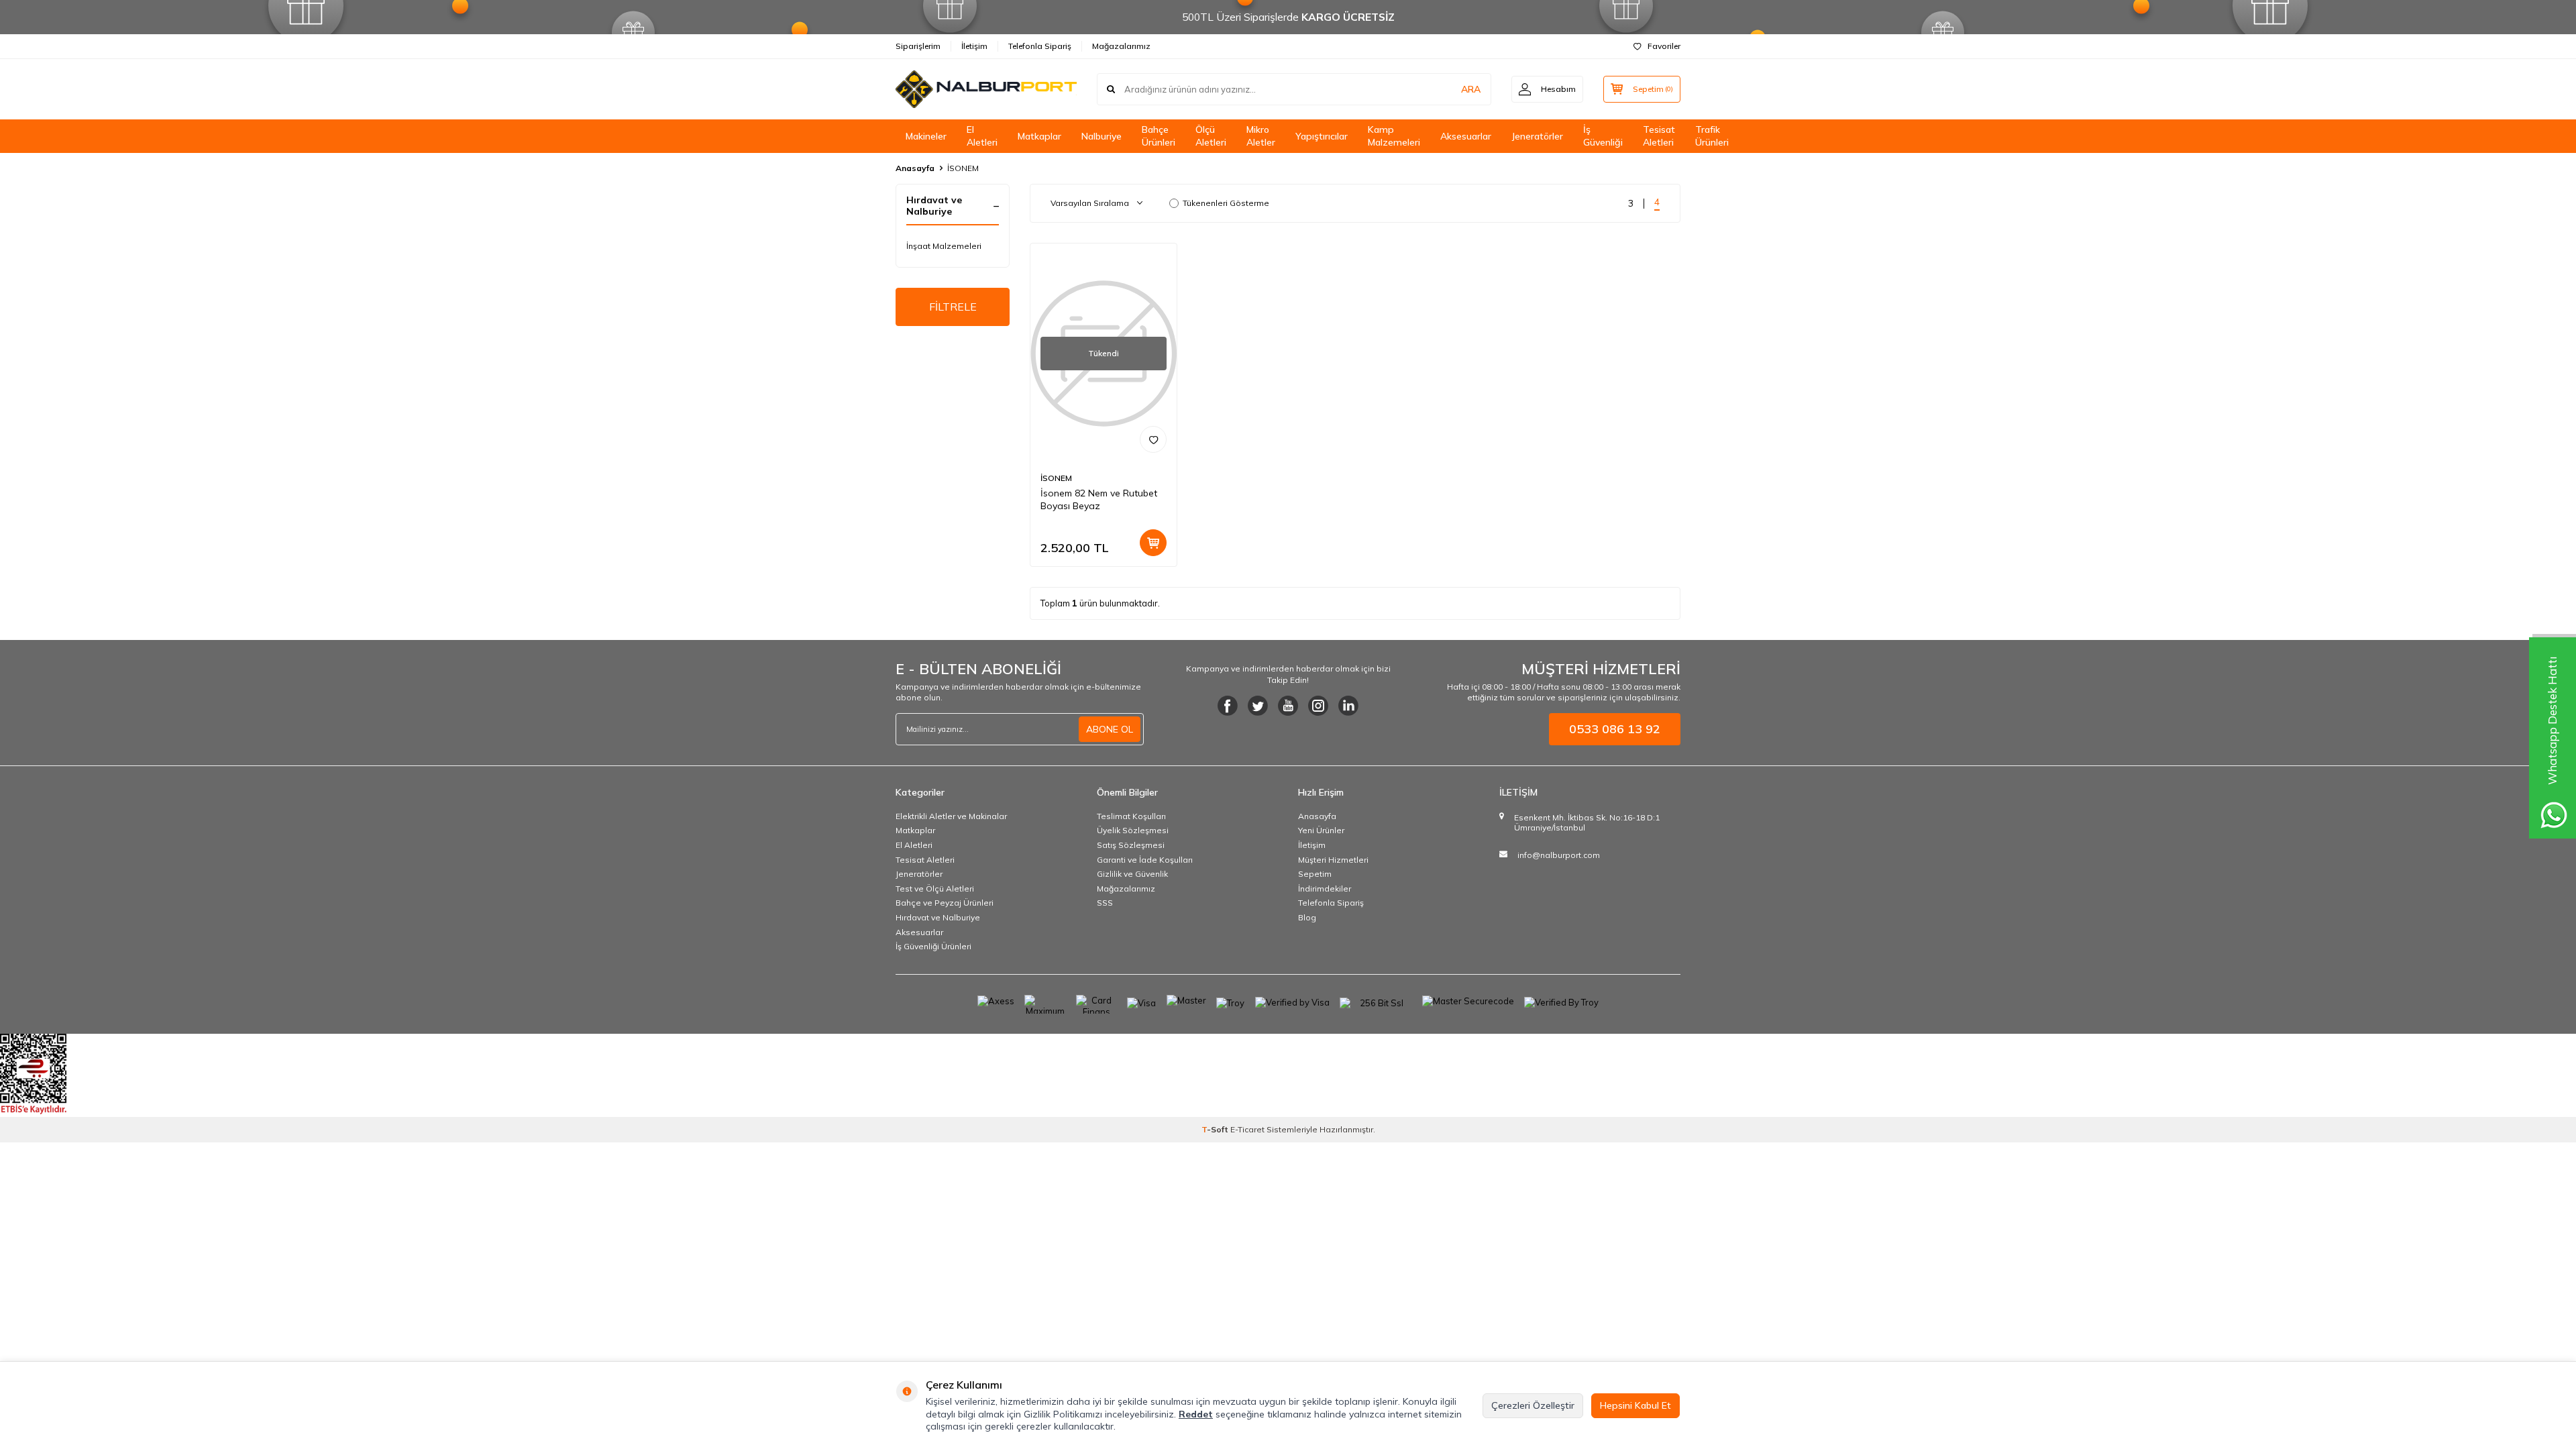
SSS (1105, 903)
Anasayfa (915, 168)
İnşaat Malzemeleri (944, 246)
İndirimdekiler (1325, 889)
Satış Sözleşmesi (1131, 845)
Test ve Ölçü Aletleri (935, 889)
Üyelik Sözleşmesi (1133, 830)
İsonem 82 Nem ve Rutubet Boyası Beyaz (1099, 499)
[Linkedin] (1348, 706)
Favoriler (1664, 46)
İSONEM (1056, 478)
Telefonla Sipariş (1040, 46)
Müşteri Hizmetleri (1333, 860)
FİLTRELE (953, 307)
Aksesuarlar (1466, 136)
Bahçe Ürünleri (1159, 136)
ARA (1471, 89)
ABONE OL (1110, 729)
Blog (1307, 917)
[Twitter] (1258, 706)
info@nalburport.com (1559, 855)
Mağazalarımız (1121, 46)
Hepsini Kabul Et (1635, 1405)
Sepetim (1315, 874)
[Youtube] (1288, 706)
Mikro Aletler (1261, 136)
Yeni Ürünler (1321, 830)
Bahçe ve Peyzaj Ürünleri (945, 903)
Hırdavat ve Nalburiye (938, 917)
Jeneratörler (1537, 136)
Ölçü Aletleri (1211, 136)
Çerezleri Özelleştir (1533, 1405)
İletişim (974, 46)
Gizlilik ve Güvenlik (1132, 874)
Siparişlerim (918, 46)
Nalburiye (1102, 136)
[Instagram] (1318, 706)
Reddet (1196, 1414)
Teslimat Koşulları (1131, 816)
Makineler (926, 136)
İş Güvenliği (1603, 136)
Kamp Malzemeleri (1394, 136)
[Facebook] (1228, 706)
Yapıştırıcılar (1322, 136)
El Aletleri (982, 136)
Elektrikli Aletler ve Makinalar (951, 816)
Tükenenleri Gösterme (1226, 203)
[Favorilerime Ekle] (1153, 439)
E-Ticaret (1247, 1129)
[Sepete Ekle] (1153, 543)
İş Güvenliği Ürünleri (933, 946)
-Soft (1216, 1129)
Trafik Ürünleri (1712, 136)
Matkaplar (1039, 136)
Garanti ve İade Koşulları (1145, 860)
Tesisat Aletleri (1659, 136)
